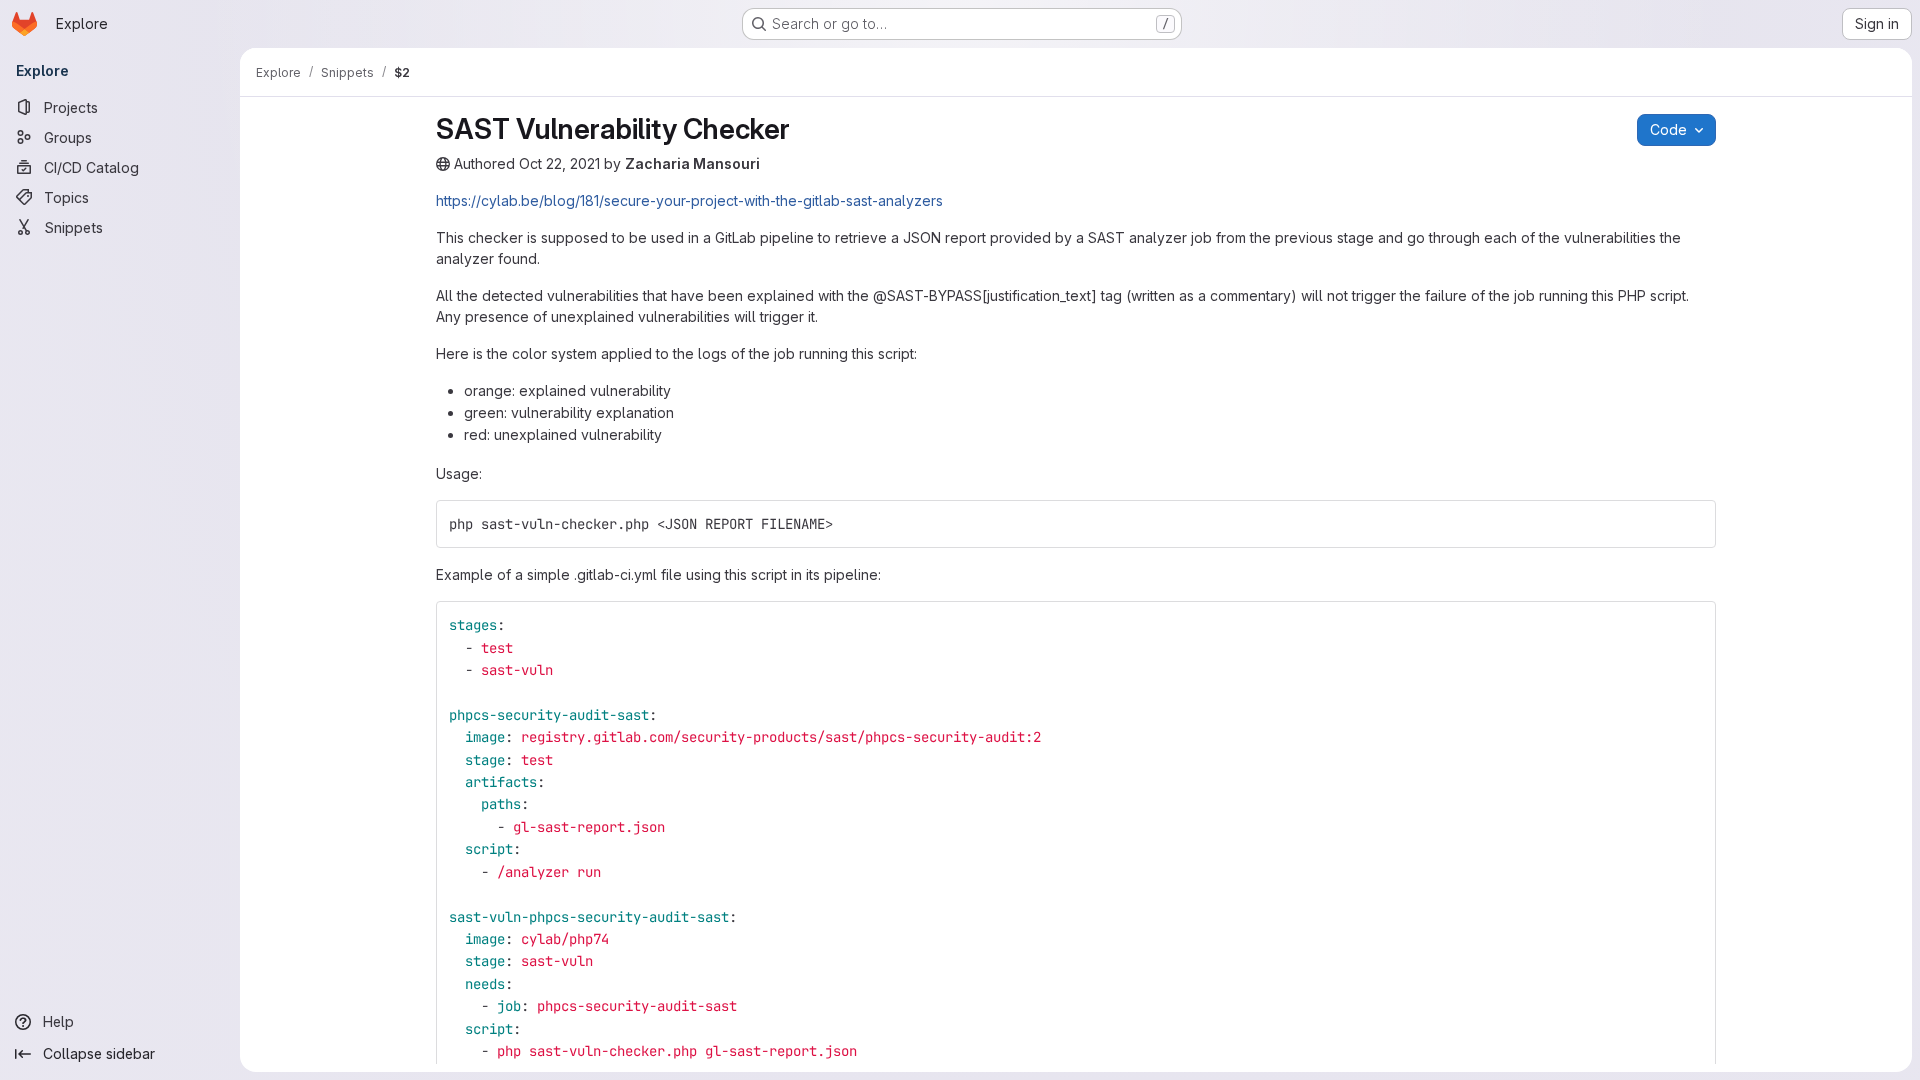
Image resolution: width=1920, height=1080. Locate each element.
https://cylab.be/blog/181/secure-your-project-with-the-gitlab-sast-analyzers (689, 200)
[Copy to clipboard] (1692, 524)
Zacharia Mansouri (692, 163)
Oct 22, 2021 (559, 163)
